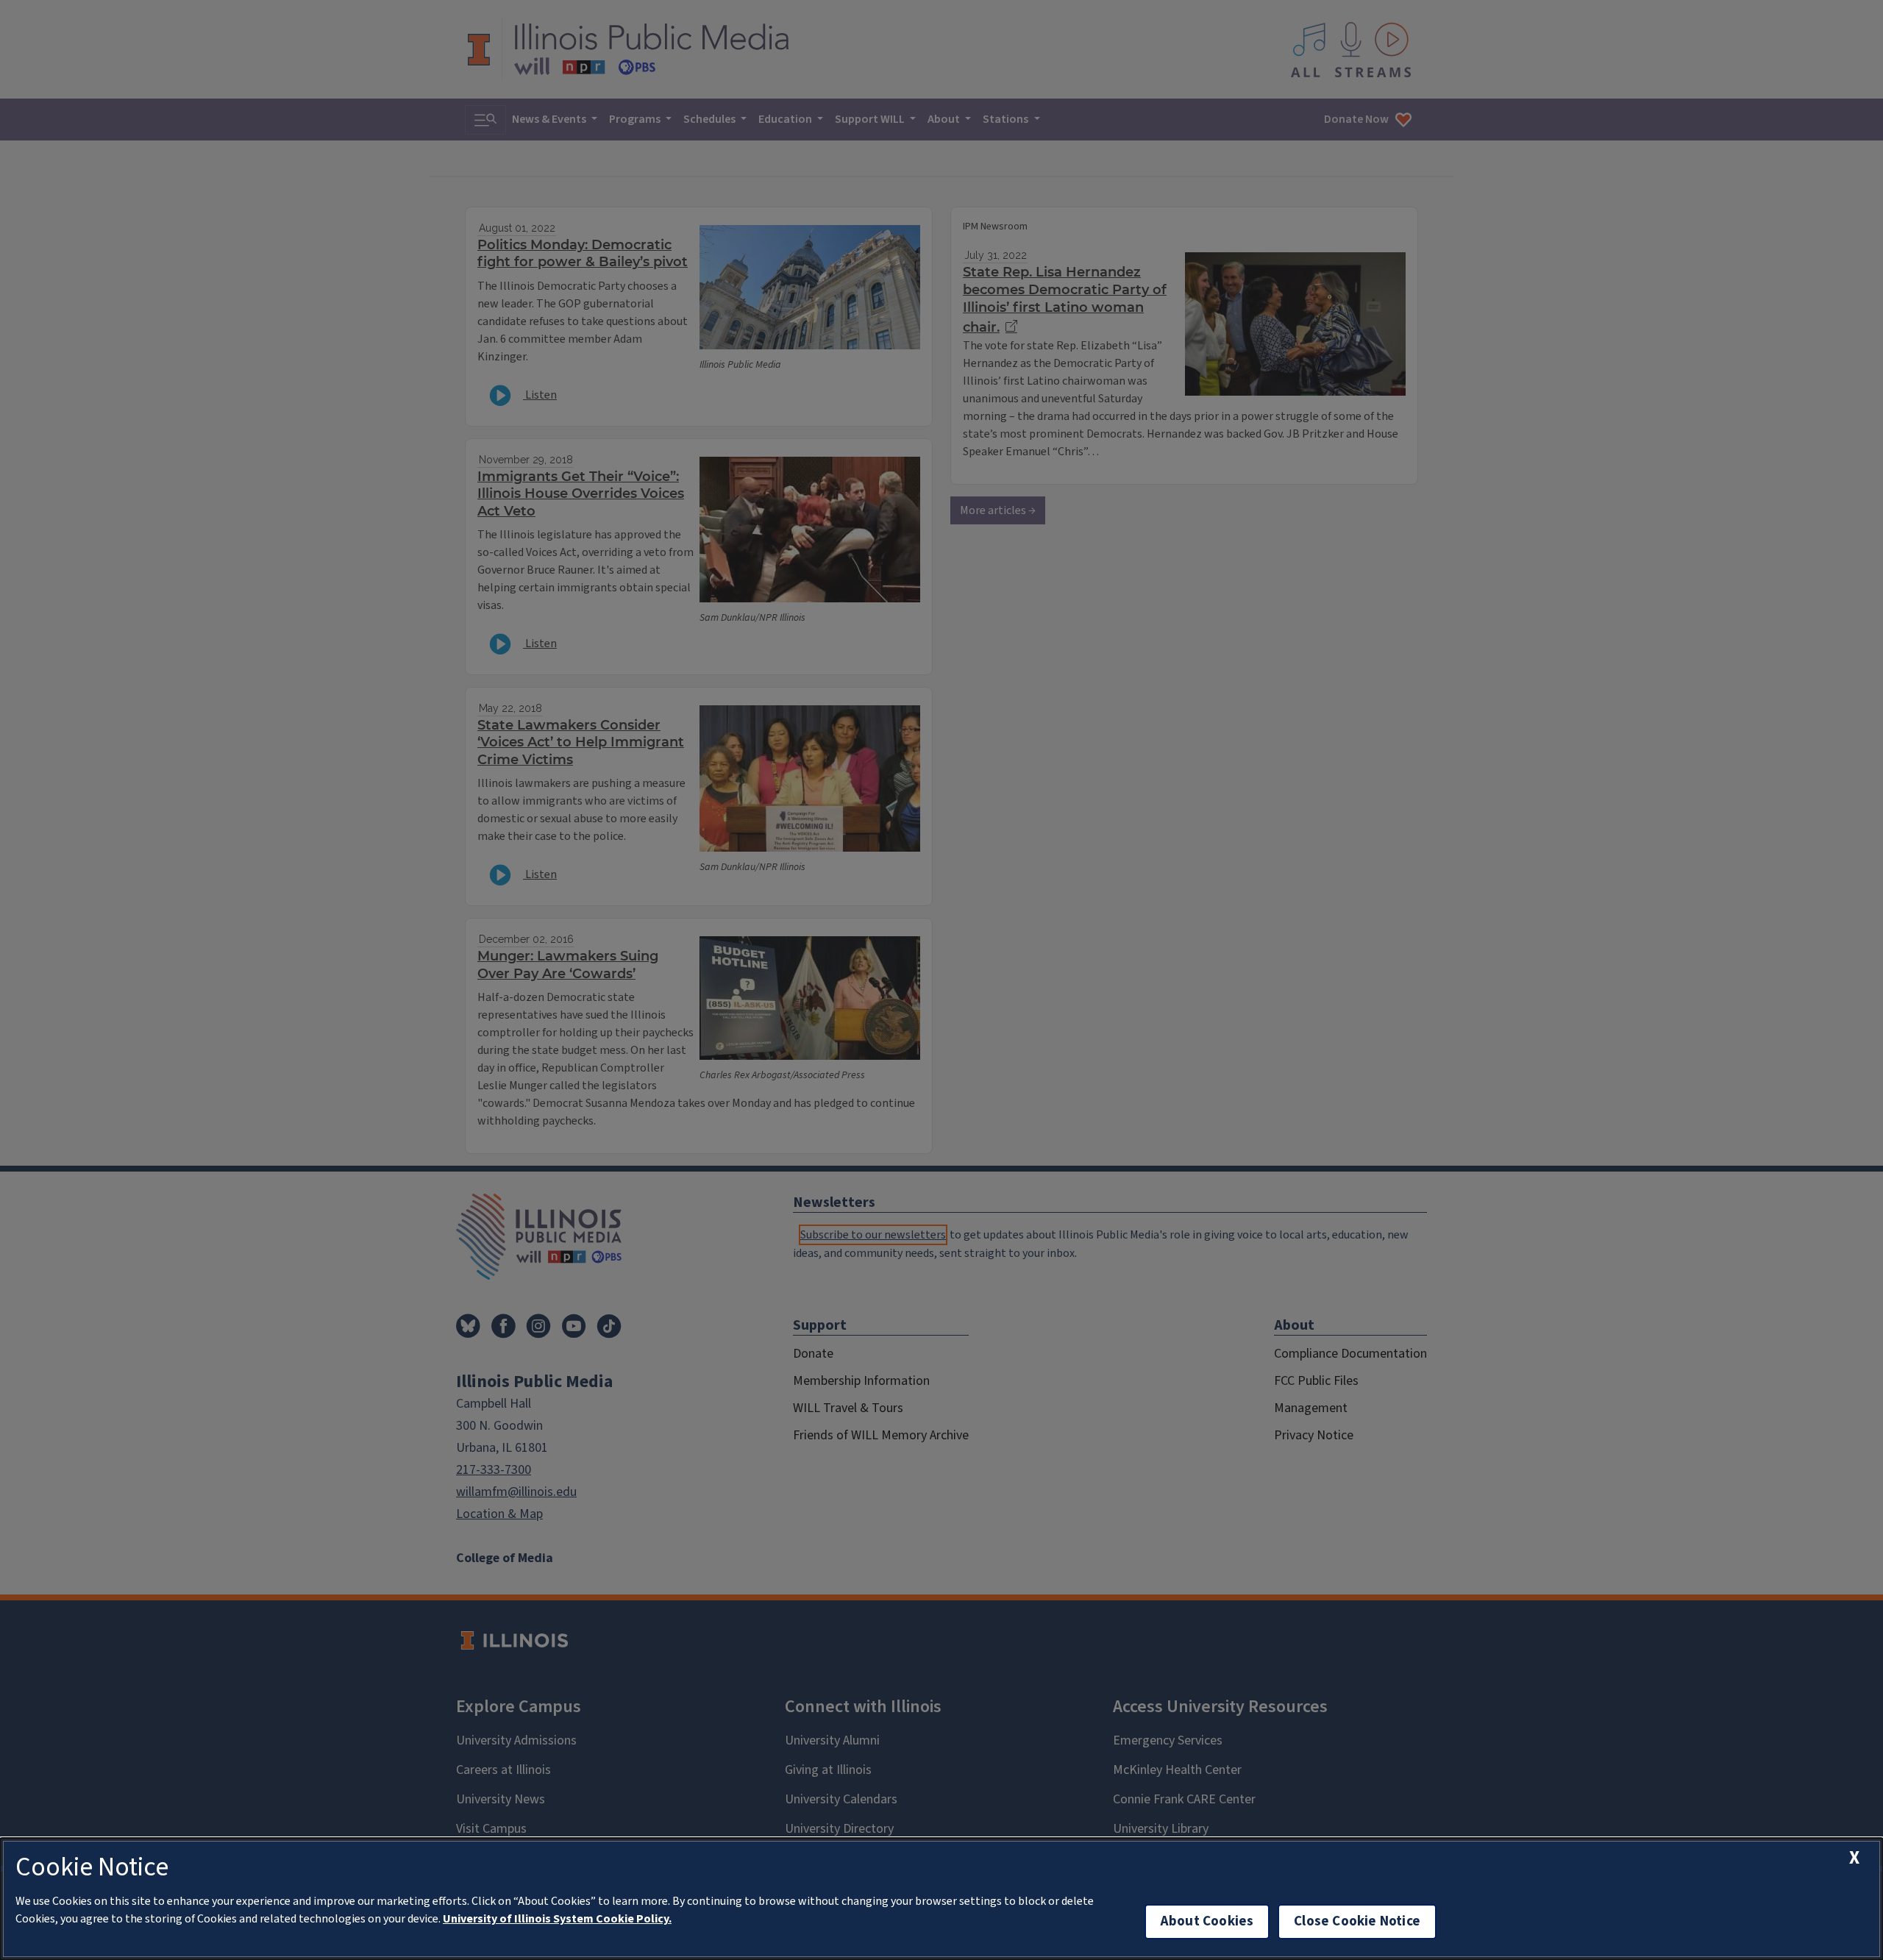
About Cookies (1207, 1921)
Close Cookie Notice (1357, 1921)
